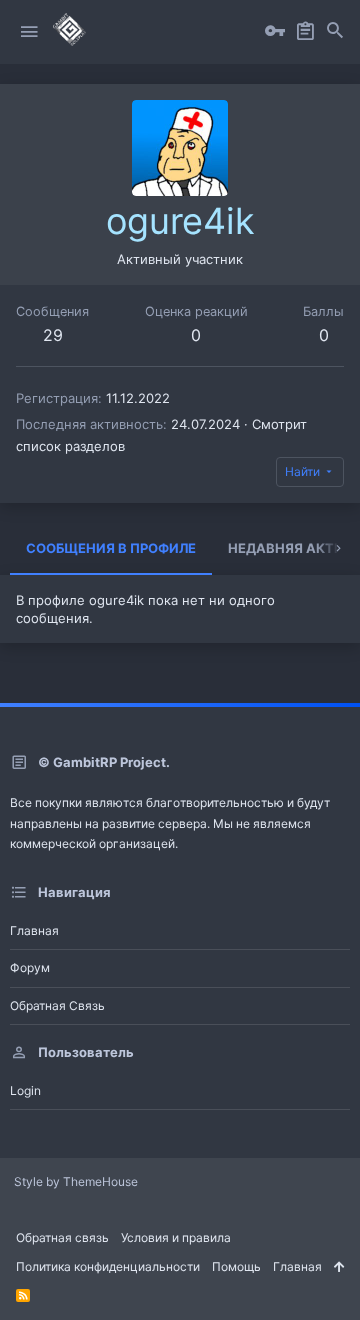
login (25, 1090)
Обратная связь (57, 1005)
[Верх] (339, 1267)
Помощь (236, 1266)
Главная (34, 930)
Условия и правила (176, 1237)
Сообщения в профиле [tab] (111, 548)
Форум (30, 967)
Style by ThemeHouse (76, 1181)
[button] (29, 32)
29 (53, 335)
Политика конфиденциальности (108, 1266)
